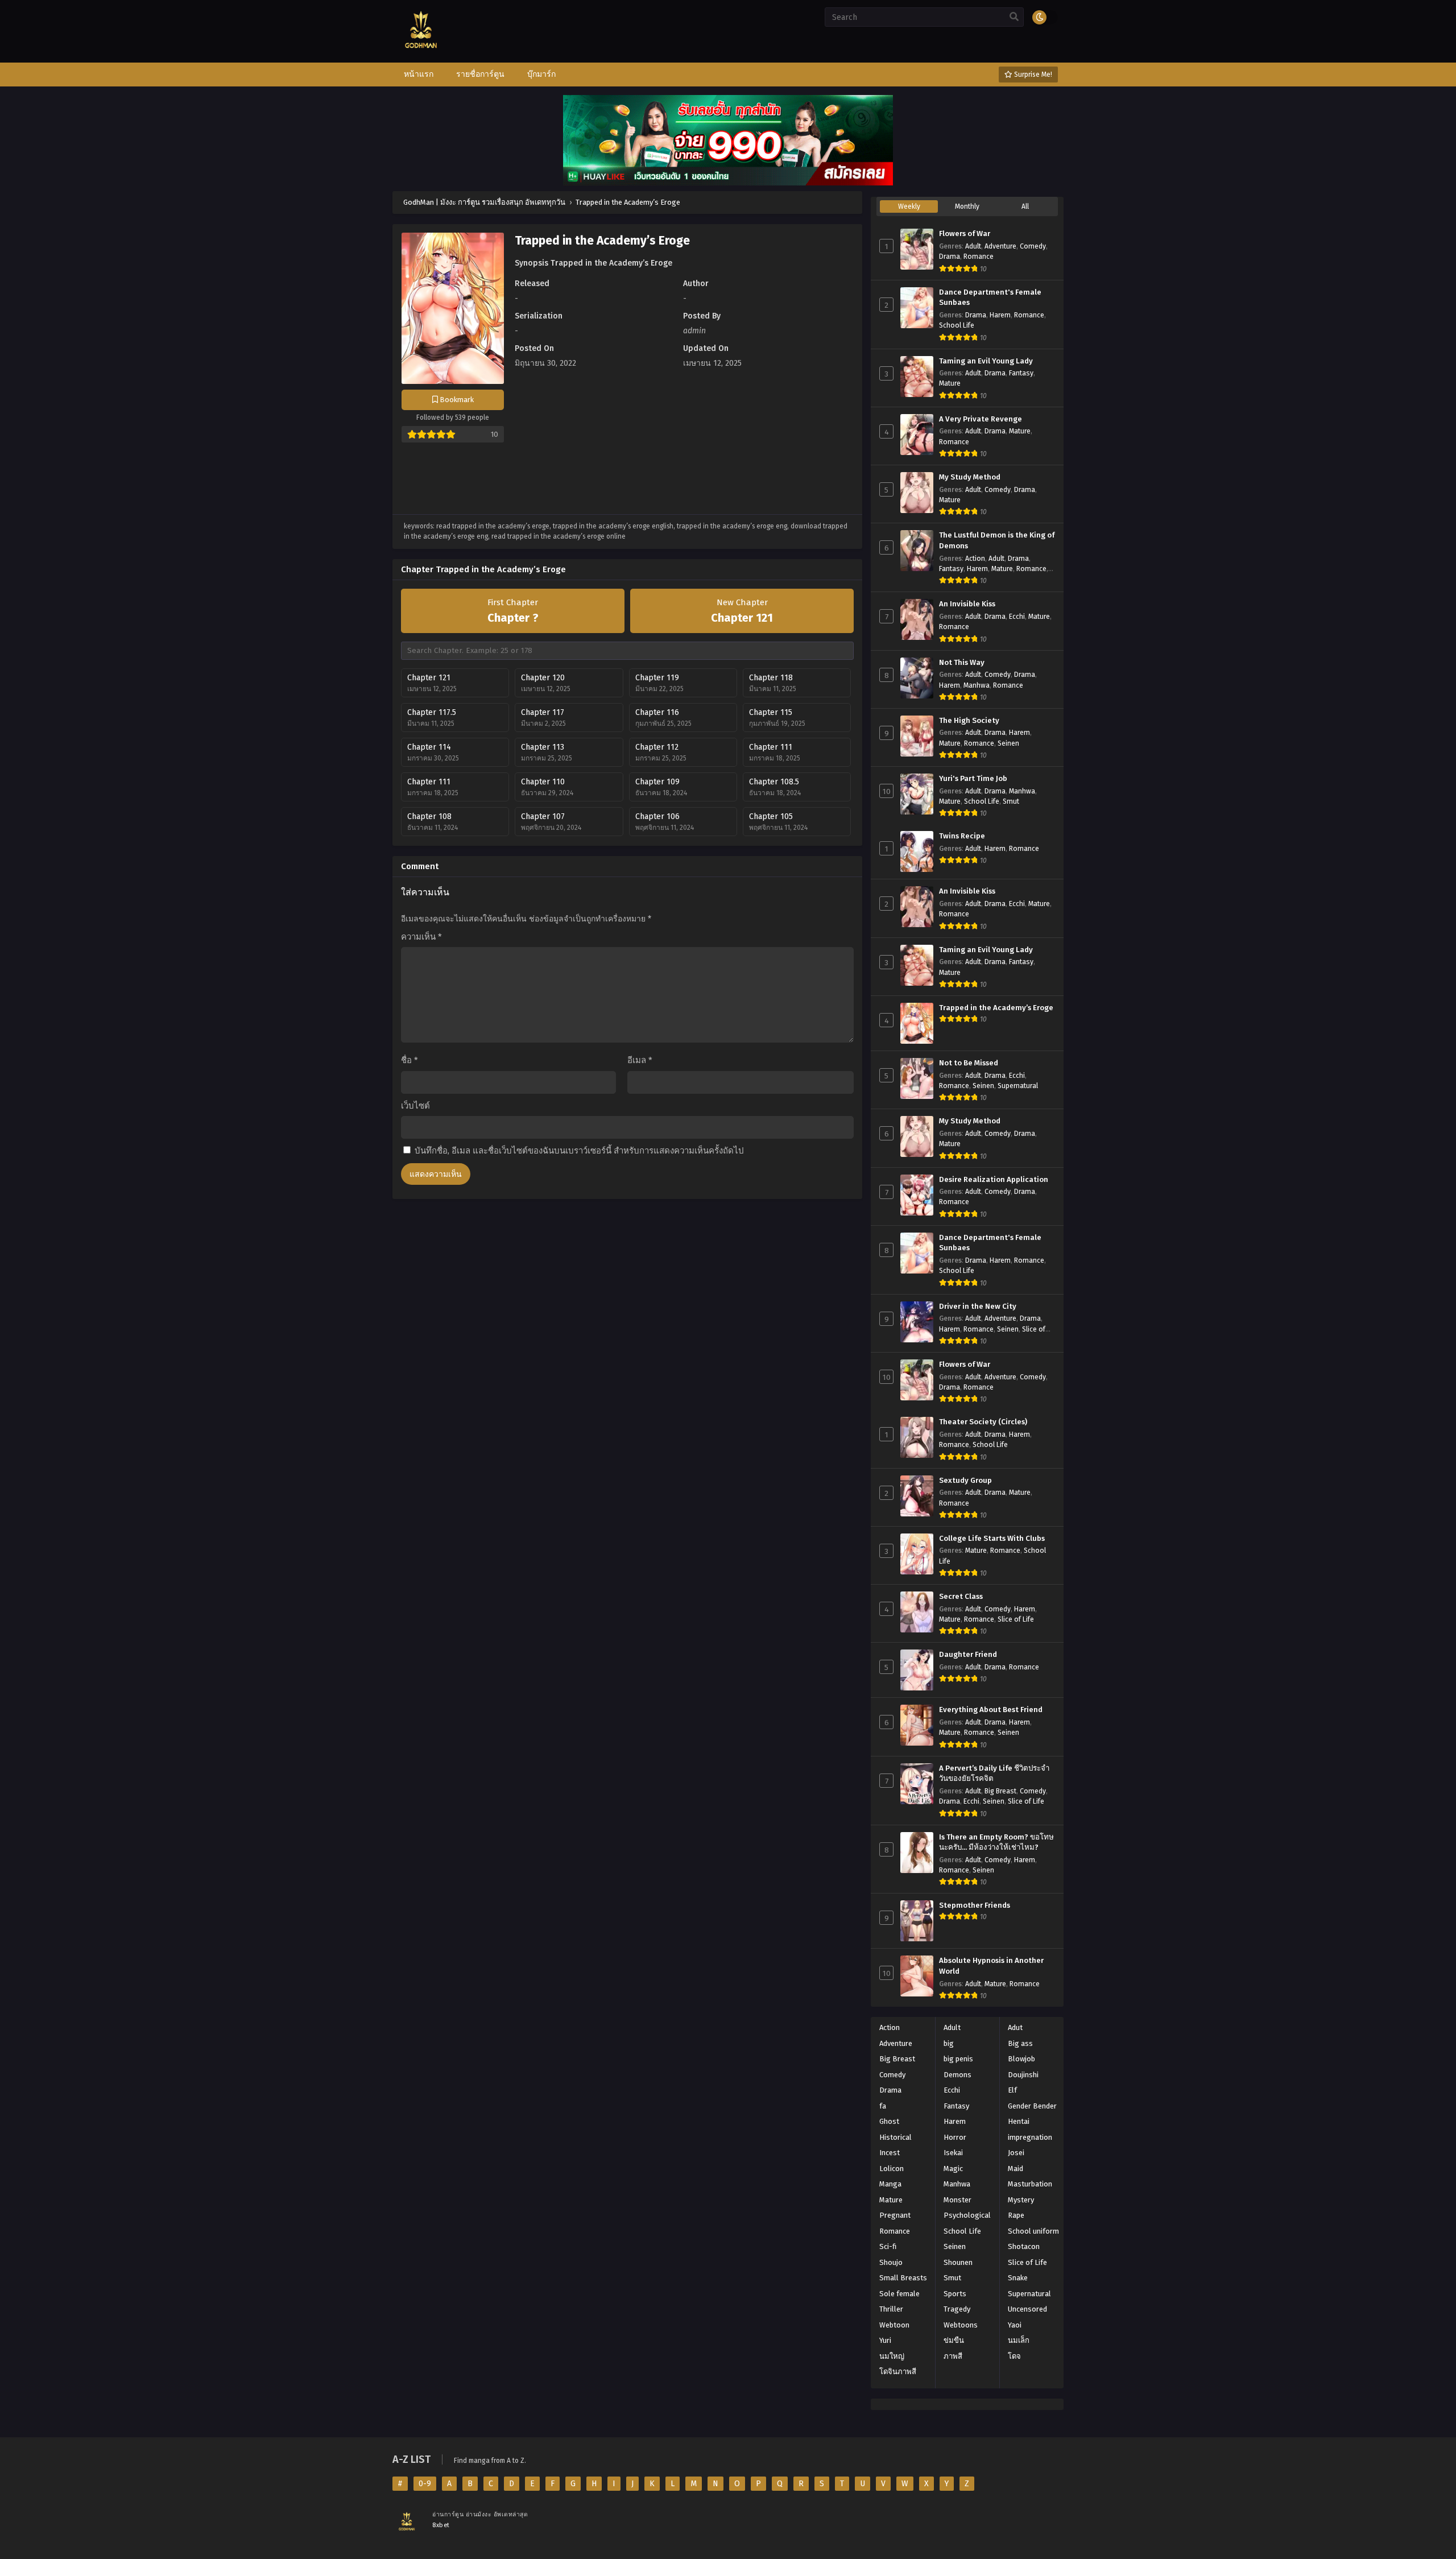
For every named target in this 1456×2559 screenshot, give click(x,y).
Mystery (1021, 2200)
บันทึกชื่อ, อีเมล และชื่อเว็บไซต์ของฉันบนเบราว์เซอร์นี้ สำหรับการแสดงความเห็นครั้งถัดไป (579, 1151)
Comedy (1033, 246)
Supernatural (1018, 1086)
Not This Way (962, 663)
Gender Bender (1032, 2106)
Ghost (889, 2121)
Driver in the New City (978, 1307)
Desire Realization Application (994, 1180)
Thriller (891, 2309)
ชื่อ (409, 1060)
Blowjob (1021, 2059)
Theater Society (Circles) (983, 1422)
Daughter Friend (968, 1655)
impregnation (1030, 2137)
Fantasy (1021, 373)
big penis (958, 2059)
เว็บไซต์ (415, 1106)
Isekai (953, 2153)
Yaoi (1015, 2325)
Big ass (1020, 2043)
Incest (890, 2153)
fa (883, 2106)
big (949, 2043)
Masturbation (1030, 2184)
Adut (1015, 2027)
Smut (1011, 801)
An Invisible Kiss (967, 604)
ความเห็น (421, 937)
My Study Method (970, 477)
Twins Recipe (962, 836)
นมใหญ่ (892, 2356)
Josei (1016, 2153)
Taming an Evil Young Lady (986, 361)
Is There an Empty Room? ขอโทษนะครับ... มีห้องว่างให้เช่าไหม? (996, 1843)
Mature (950, 383)
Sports (955, 2294)
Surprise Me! (1032, 75)
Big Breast (1000, 1791)
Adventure (1000, 246)
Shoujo (891, 2262)
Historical (895, 2137)
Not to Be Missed (969, 1063)
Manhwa (977, 685)
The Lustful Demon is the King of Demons (997, 541)
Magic (953, 2169)
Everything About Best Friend (991, 1710)
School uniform (1033, 2231)
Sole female (899, 2294)
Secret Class (961, 1597)
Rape (1016, 2215)
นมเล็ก (1019, 2340)
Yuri (885, 2340)
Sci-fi (888, 2246)
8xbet (441, 2525)
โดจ (1014, 2356)
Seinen (1008, 743)
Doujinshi (1023, 2075)
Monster (957, 2200)
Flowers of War (965, 234)
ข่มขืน (954, 2340)
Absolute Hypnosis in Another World (991, 1966)
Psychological (967, 2215)
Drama (950, 257)
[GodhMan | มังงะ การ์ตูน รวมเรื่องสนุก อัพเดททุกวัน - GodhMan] (421, 57)
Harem (1000, 315)
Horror (955, 2137)
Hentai (1019, 2121)
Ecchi (1017, 617)
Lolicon (892, 2169)
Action (975, 559)
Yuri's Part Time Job (973, 779)
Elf (1012, 2090)
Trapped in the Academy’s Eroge (996, 1008)
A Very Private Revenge (981, 419)
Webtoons (961, 2325)
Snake (1018, 2278)
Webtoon (894, 2325)
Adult (973, 246)
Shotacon (1024, 2246)
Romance (979, 257)
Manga (890, 2184)
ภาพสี (953, 2356)
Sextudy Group (965, 1481)
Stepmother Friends (975, 1905)
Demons (957, 2075)
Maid (1016, 2169)
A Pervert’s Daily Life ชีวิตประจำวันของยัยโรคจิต (994, 1774)
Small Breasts (903, 2278)
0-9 (425, 2484)
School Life (957, 325)
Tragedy (957, 2309)
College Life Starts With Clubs (992, 1539)
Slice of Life (1016, 1619)
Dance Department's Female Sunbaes (990, 298)
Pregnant (895, 2215)
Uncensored (1027, 2309)
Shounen (958, 2262)
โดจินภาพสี (898, 2372)
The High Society (969, 721)
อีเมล (640, 1060)
